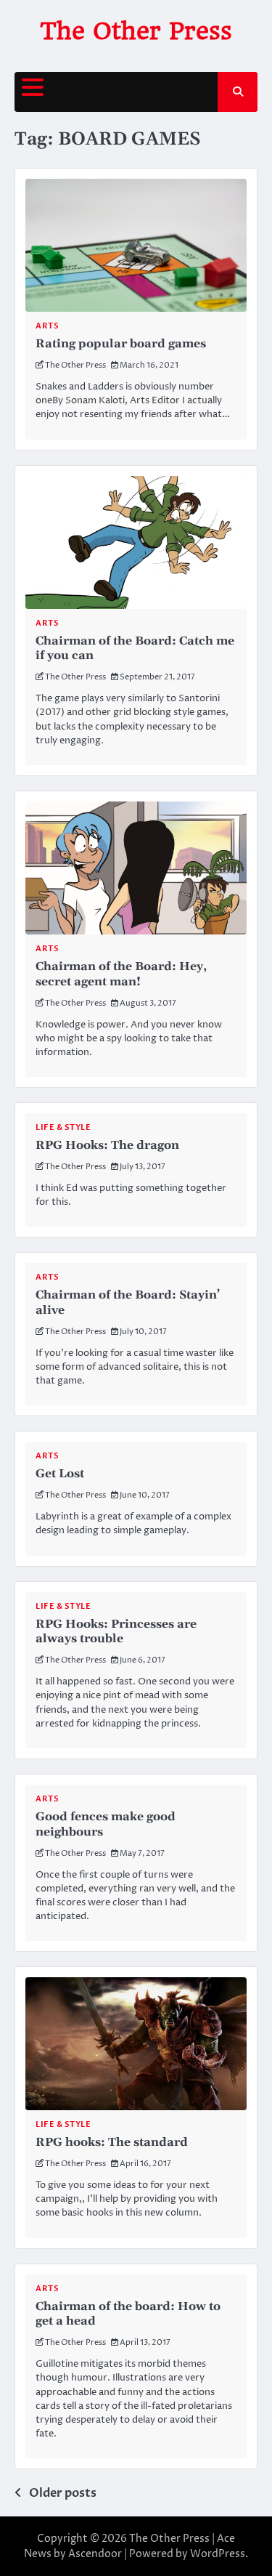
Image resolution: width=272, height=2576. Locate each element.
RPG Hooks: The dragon (107, 1145)
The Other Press (136, 31)
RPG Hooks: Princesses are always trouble (116, 1632)
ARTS (47, 326)
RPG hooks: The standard (112, 2142)
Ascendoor (95, 2554)
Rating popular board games (121, 344)
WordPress (218, 2554)
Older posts (63, 2493)
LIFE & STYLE (63, 1127)
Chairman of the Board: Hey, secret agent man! (121, 974)
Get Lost (60, 1474)
